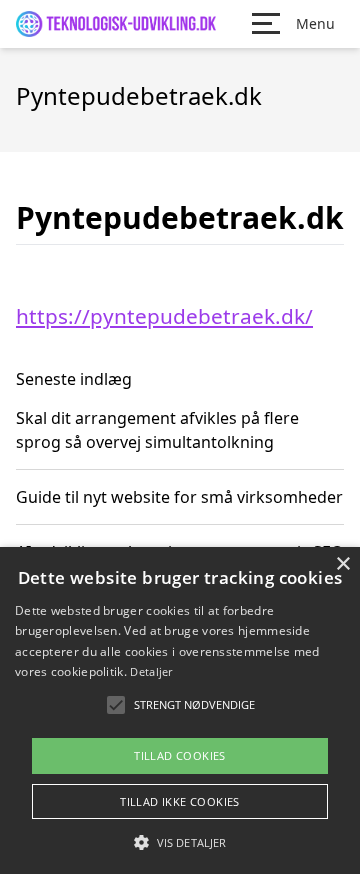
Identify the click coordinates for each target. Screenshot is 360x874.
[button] (180, 842)
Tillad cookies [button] (180, 755)
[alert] (180, 710)
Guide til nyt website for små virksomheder (179, 497)
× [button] (342, 564)
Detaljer (151, 671)
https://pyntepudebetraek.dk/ (164, 316)
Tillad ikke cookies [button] (180, 801)
